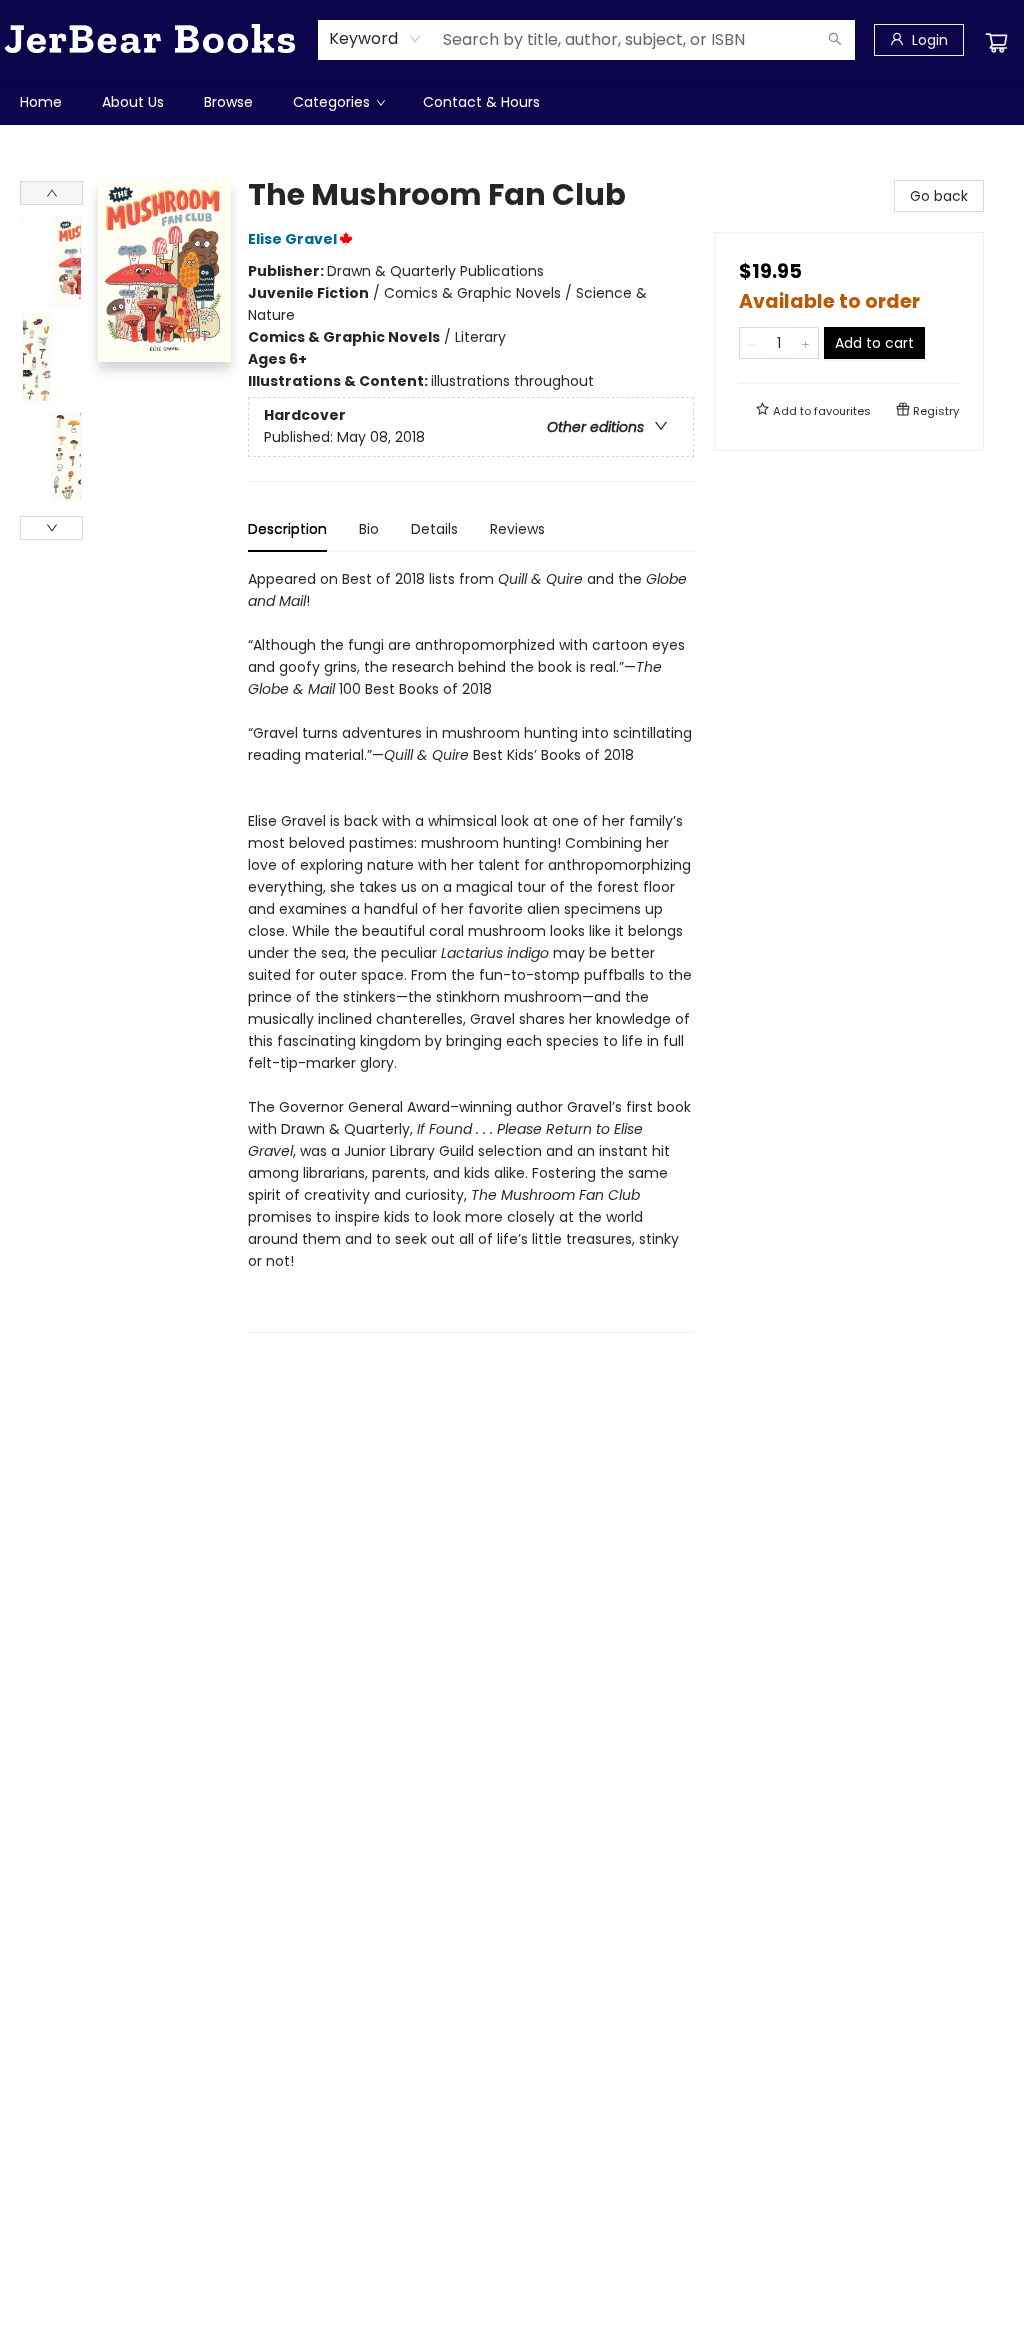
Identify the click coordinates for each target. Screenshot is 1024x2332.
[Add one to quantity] (805, 343)
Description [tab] (287, 529)
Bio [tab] (369, 529)
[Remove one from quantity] (752, 343)
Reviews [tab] (517, 529)
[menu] (512, 102)
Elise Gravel (292, 239)
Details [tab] (434, 529)
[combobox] (375, 39)
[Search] (835, 40)
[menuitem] (41, 102)
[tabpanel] (471, 950)
